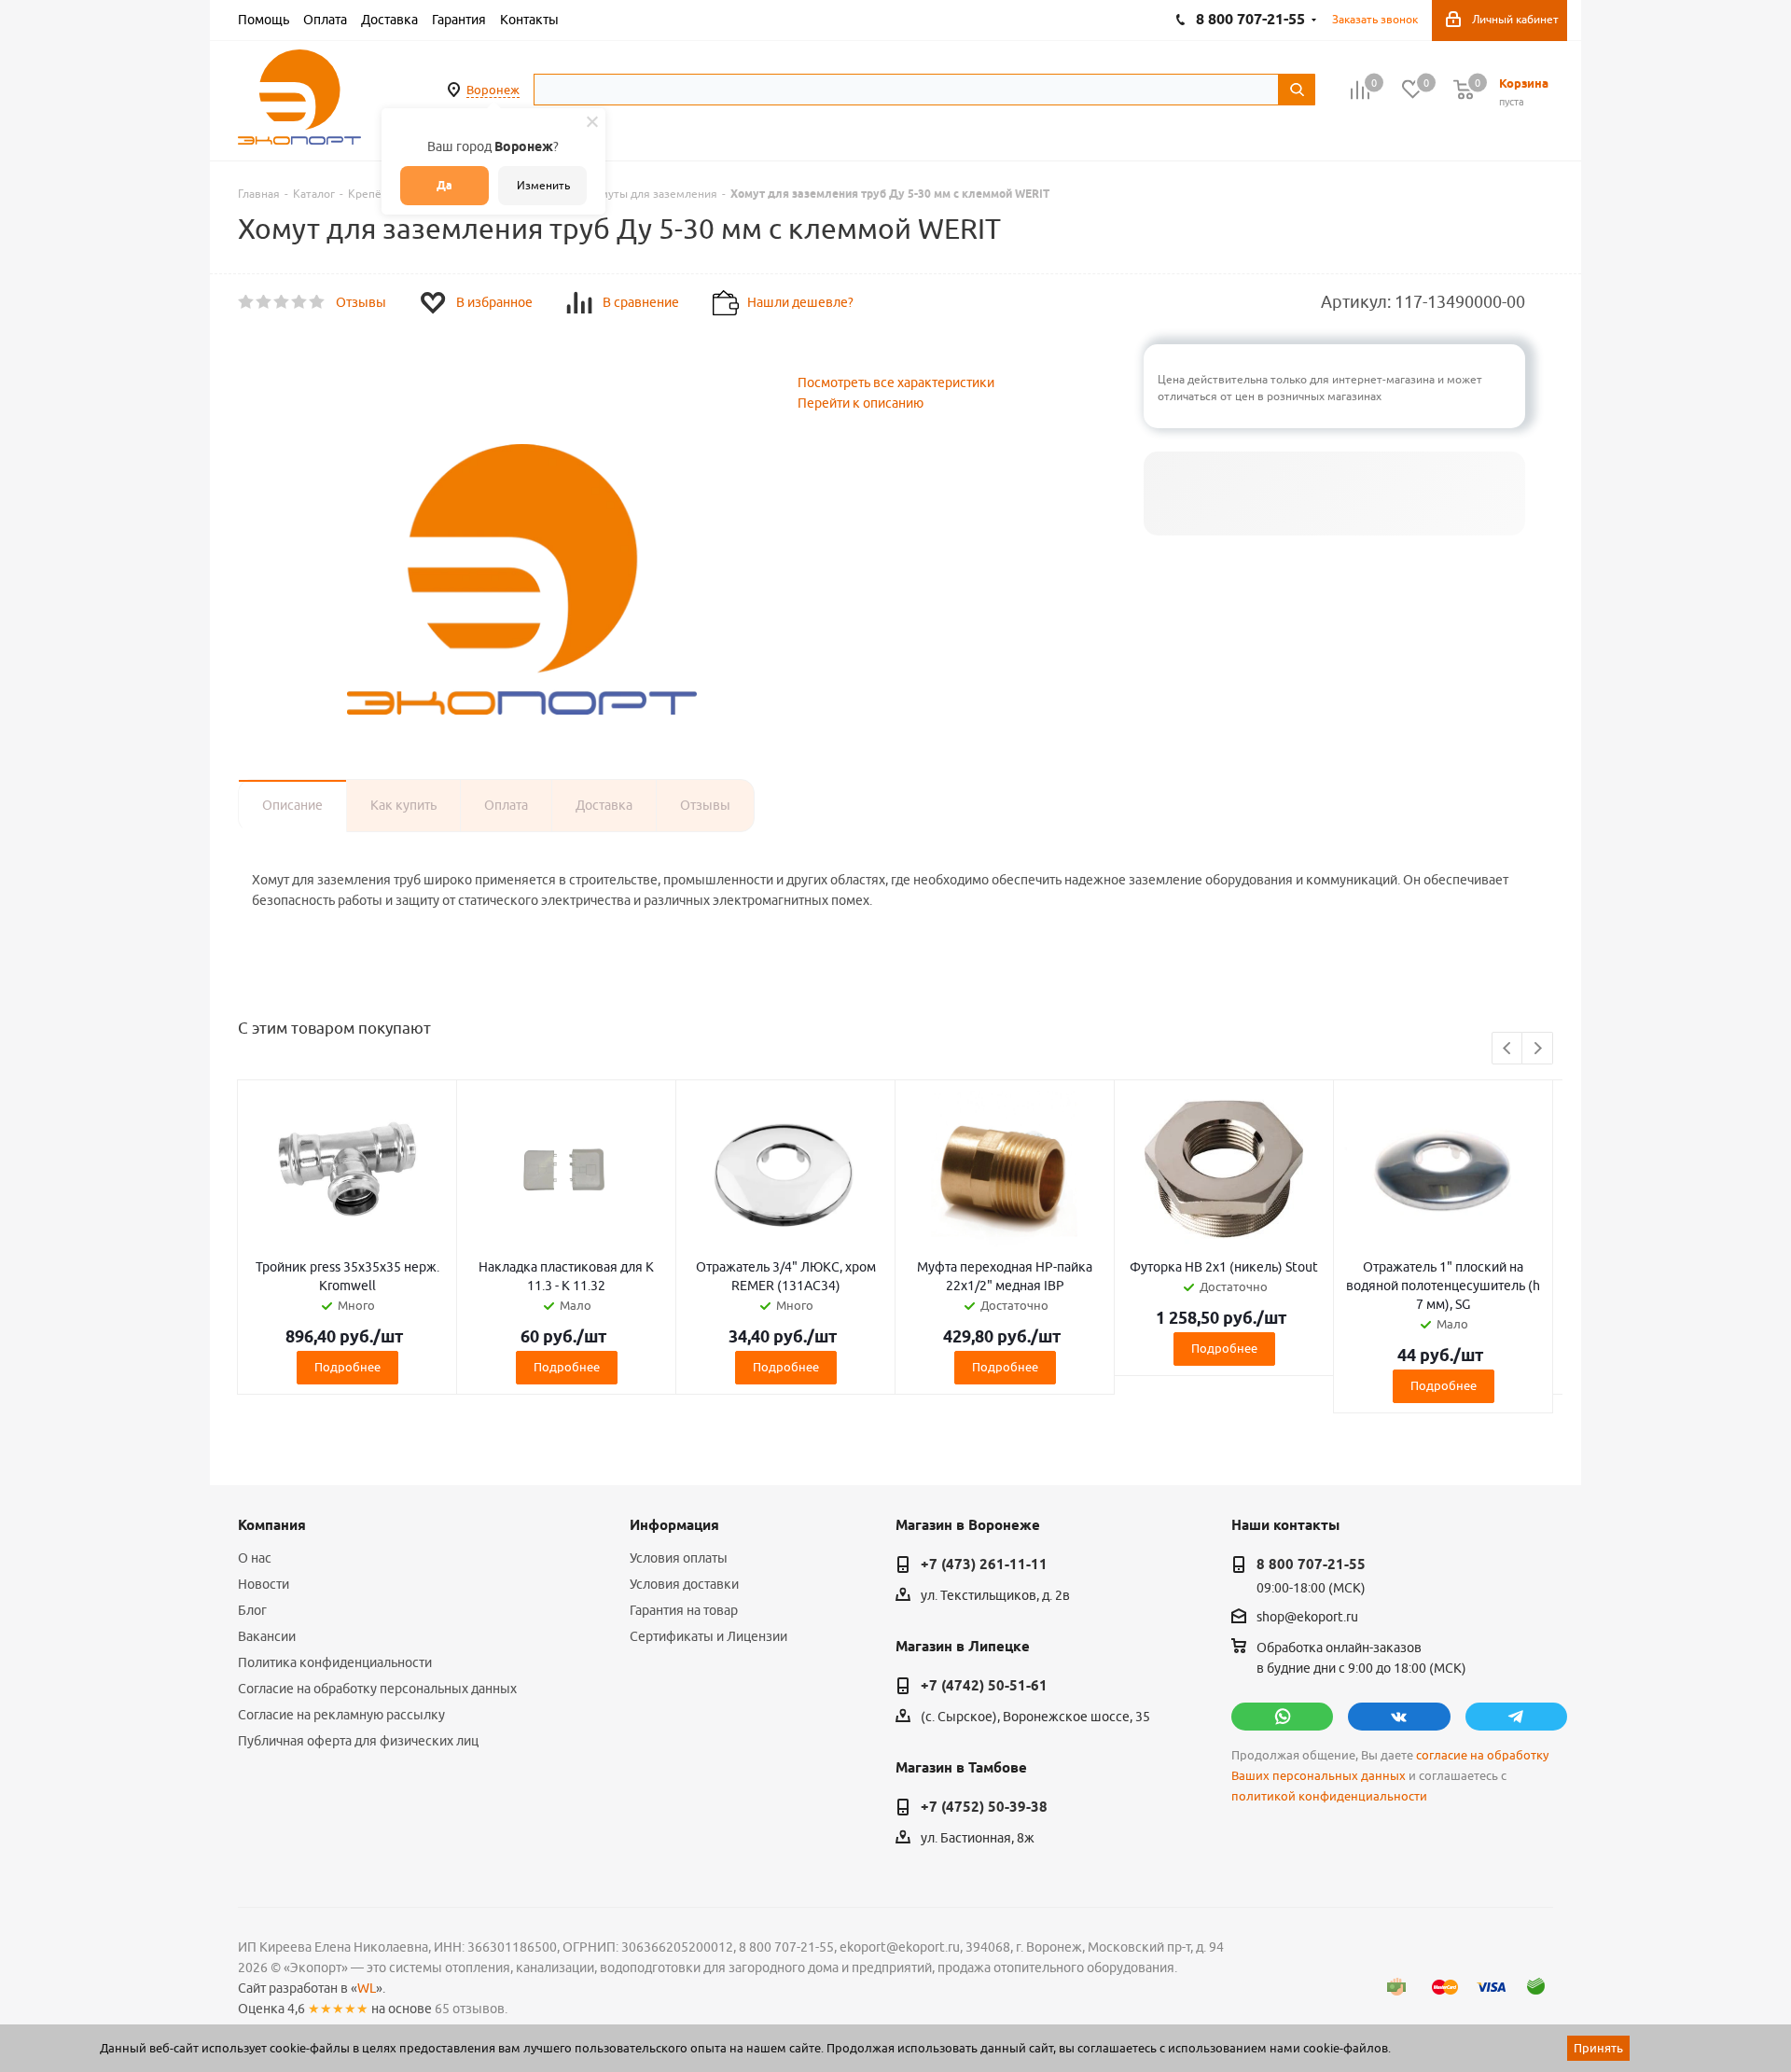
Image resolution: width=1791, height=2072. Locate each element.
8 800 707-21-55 (1311, 1564)
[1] (247, 302)
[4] (300, 302)
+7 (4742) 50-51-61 (984, 1686)
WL (367, 1988)
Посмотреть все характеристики (896, 382)
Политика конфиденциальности (335, 1662)
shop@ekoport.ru (1307, 1618)
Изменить (543, 185)
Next (1538, 1049)
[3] (282, 302)
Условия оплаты (679, 1558)
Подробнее (347, 1367)
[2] (264, 302)
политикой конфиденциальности (1329, 1796)
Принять (1598, 2048)
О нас (255, 1558)
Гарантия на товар (684, 1610)
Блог (252, 1610)
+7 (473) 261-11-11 (984, 1564)
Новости (264, 1584)
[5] (318, 302)
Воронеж (493, 90)
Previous (1508, 1049)
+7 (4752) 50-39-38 (984, 1807)
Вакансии (267, 1636)
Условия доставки (684, 1584)
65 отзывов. (471, 2009)
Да (444, 185)
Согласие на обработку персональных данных (377, 1689)
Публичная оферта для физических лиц (358, 1741)
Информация (674, 1525)
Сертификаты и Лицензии (708, 1636)
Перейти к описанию (861, 403)
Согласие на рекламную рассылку (341, 1715)
